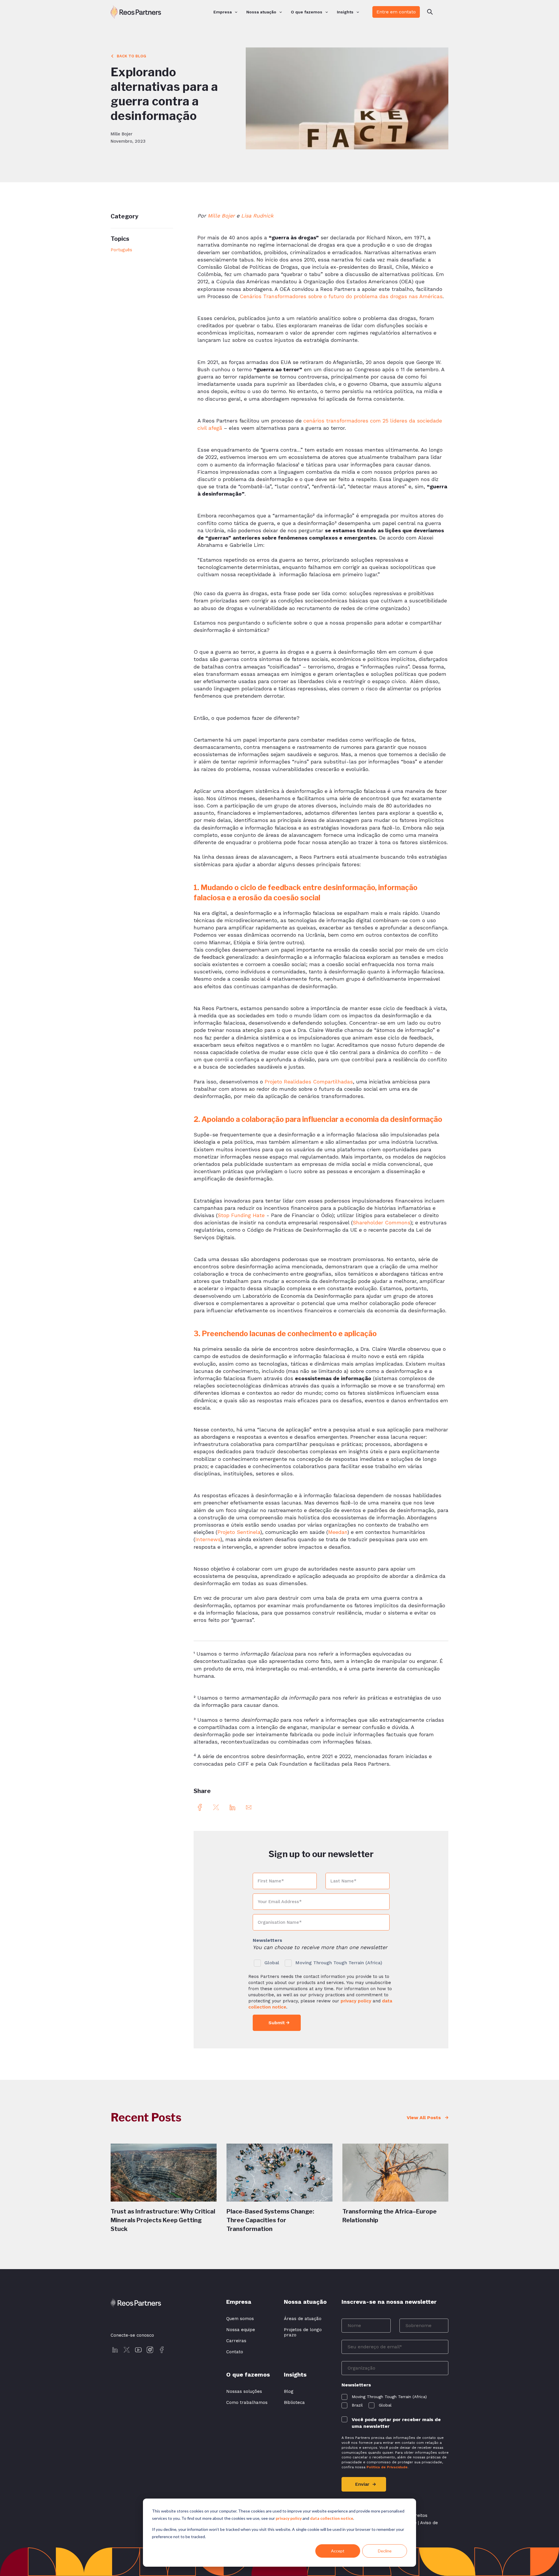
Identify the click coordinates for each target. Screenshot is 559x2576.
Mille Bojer (221, 216)
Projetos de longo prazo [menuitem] (303, 2332)
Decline (385, 2551)
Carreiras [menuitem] (236, 2341)
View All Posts (424, 2118)
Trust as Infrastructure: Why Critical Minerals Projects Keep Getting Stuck (163, 2220)
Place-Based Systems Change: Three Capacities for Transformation (270, 2220)
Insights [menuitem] (345, 12)
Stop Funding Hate (241, 1215)
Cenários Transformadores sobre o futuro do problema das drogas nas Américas (341, 296)
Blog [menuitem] (289, 2391)
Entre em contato (396, 12)
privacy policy (289, 2518)
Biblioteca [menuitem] (294, 2402)
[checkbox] (321, 1961)
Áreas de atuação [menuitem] (303, 2319)
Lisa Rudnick (257, 216)
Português (121, 250)
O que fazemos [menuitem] (307, 12)
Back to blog (131, 56)
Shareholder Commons (381, 1222)
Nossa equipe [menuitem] (241, 2330)
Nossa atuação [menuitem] (261, 12)
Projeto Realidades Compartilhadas (309, 1082)
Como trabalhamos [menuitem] (247, 2402)
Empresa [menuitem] (223, 12)
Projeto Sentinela (239, 1532)
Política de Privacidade (387, 2467)
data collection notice (332, 2518)
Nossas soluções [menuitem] (244, 2391)
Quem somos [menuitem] (240, 2319)
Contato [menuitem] (235, 2352)
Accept (338, 2551)
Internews (208, 1539)
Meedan (338, 1532)
